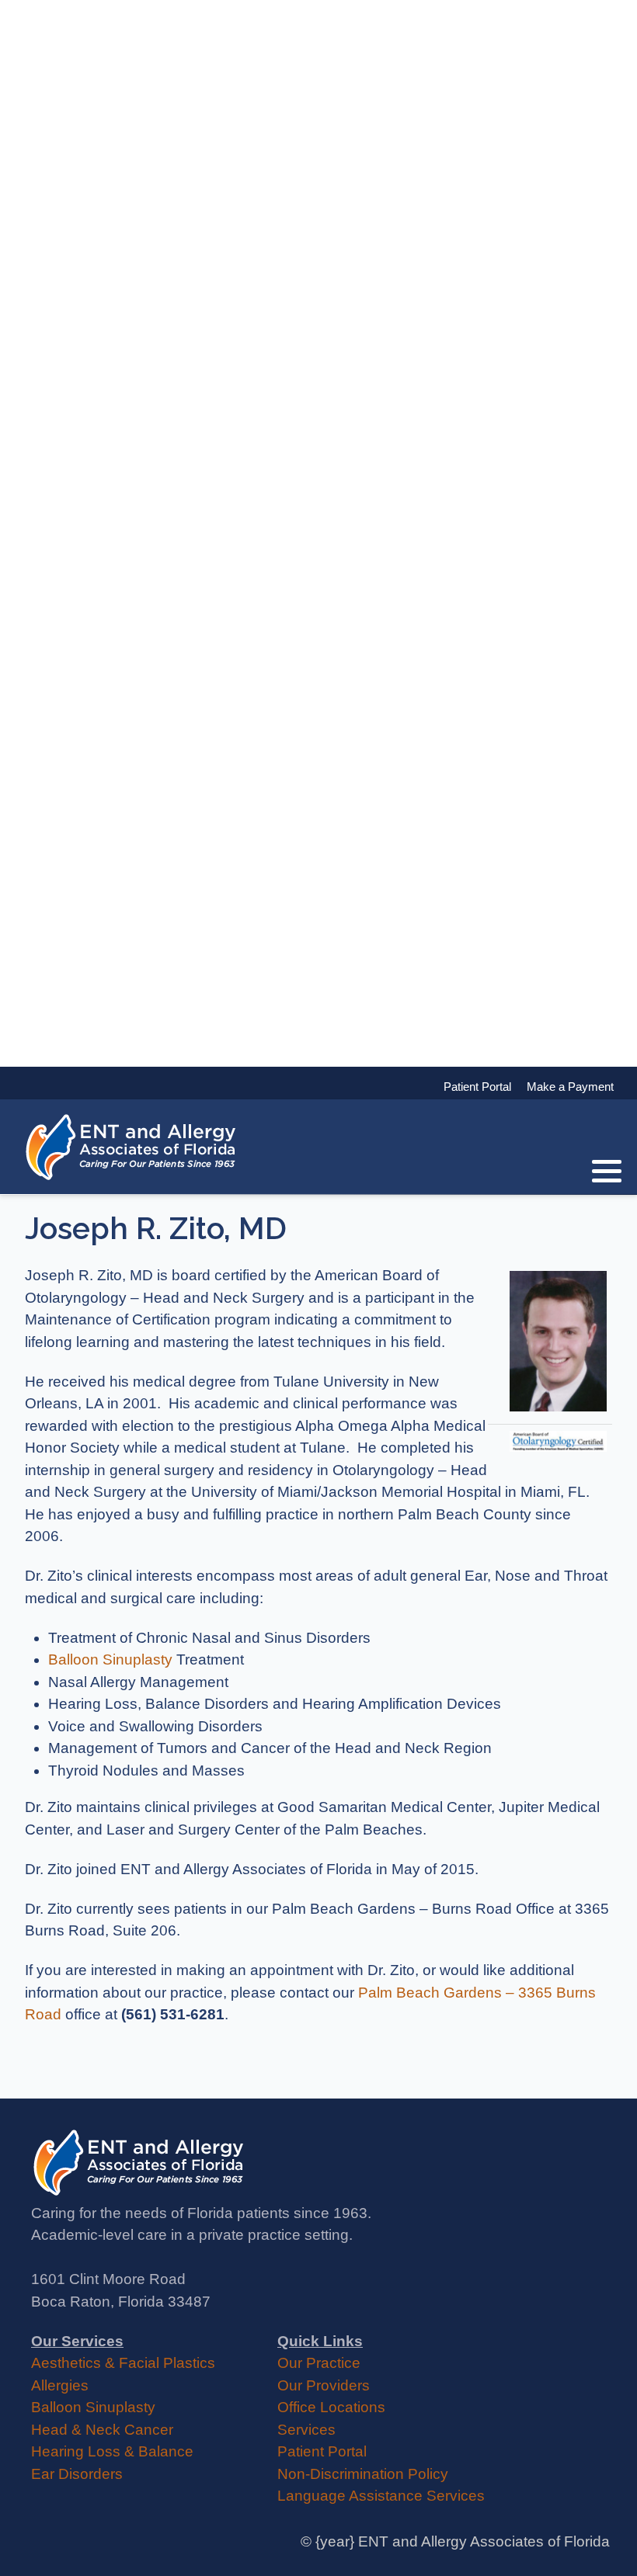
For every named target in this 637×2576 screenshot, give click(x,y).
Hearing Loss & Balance (112, 2451)
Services (306, 2430)
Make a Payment (562, 1087)
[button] (607, 1171)
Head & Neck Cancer (102, 2430)
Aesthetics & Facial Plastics (123, 2363)
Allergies (60, 2385)
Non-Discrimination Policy (363, 2474)
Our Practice (319, 2363)
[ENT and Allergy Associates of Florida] (132, 1147)
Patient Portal (322, 2451)
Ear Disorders (77, 2474)
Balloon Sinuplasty (110, 1659)
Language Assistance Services (381, 2496)
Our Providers (324, 2385)
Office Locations (331, 2407)
